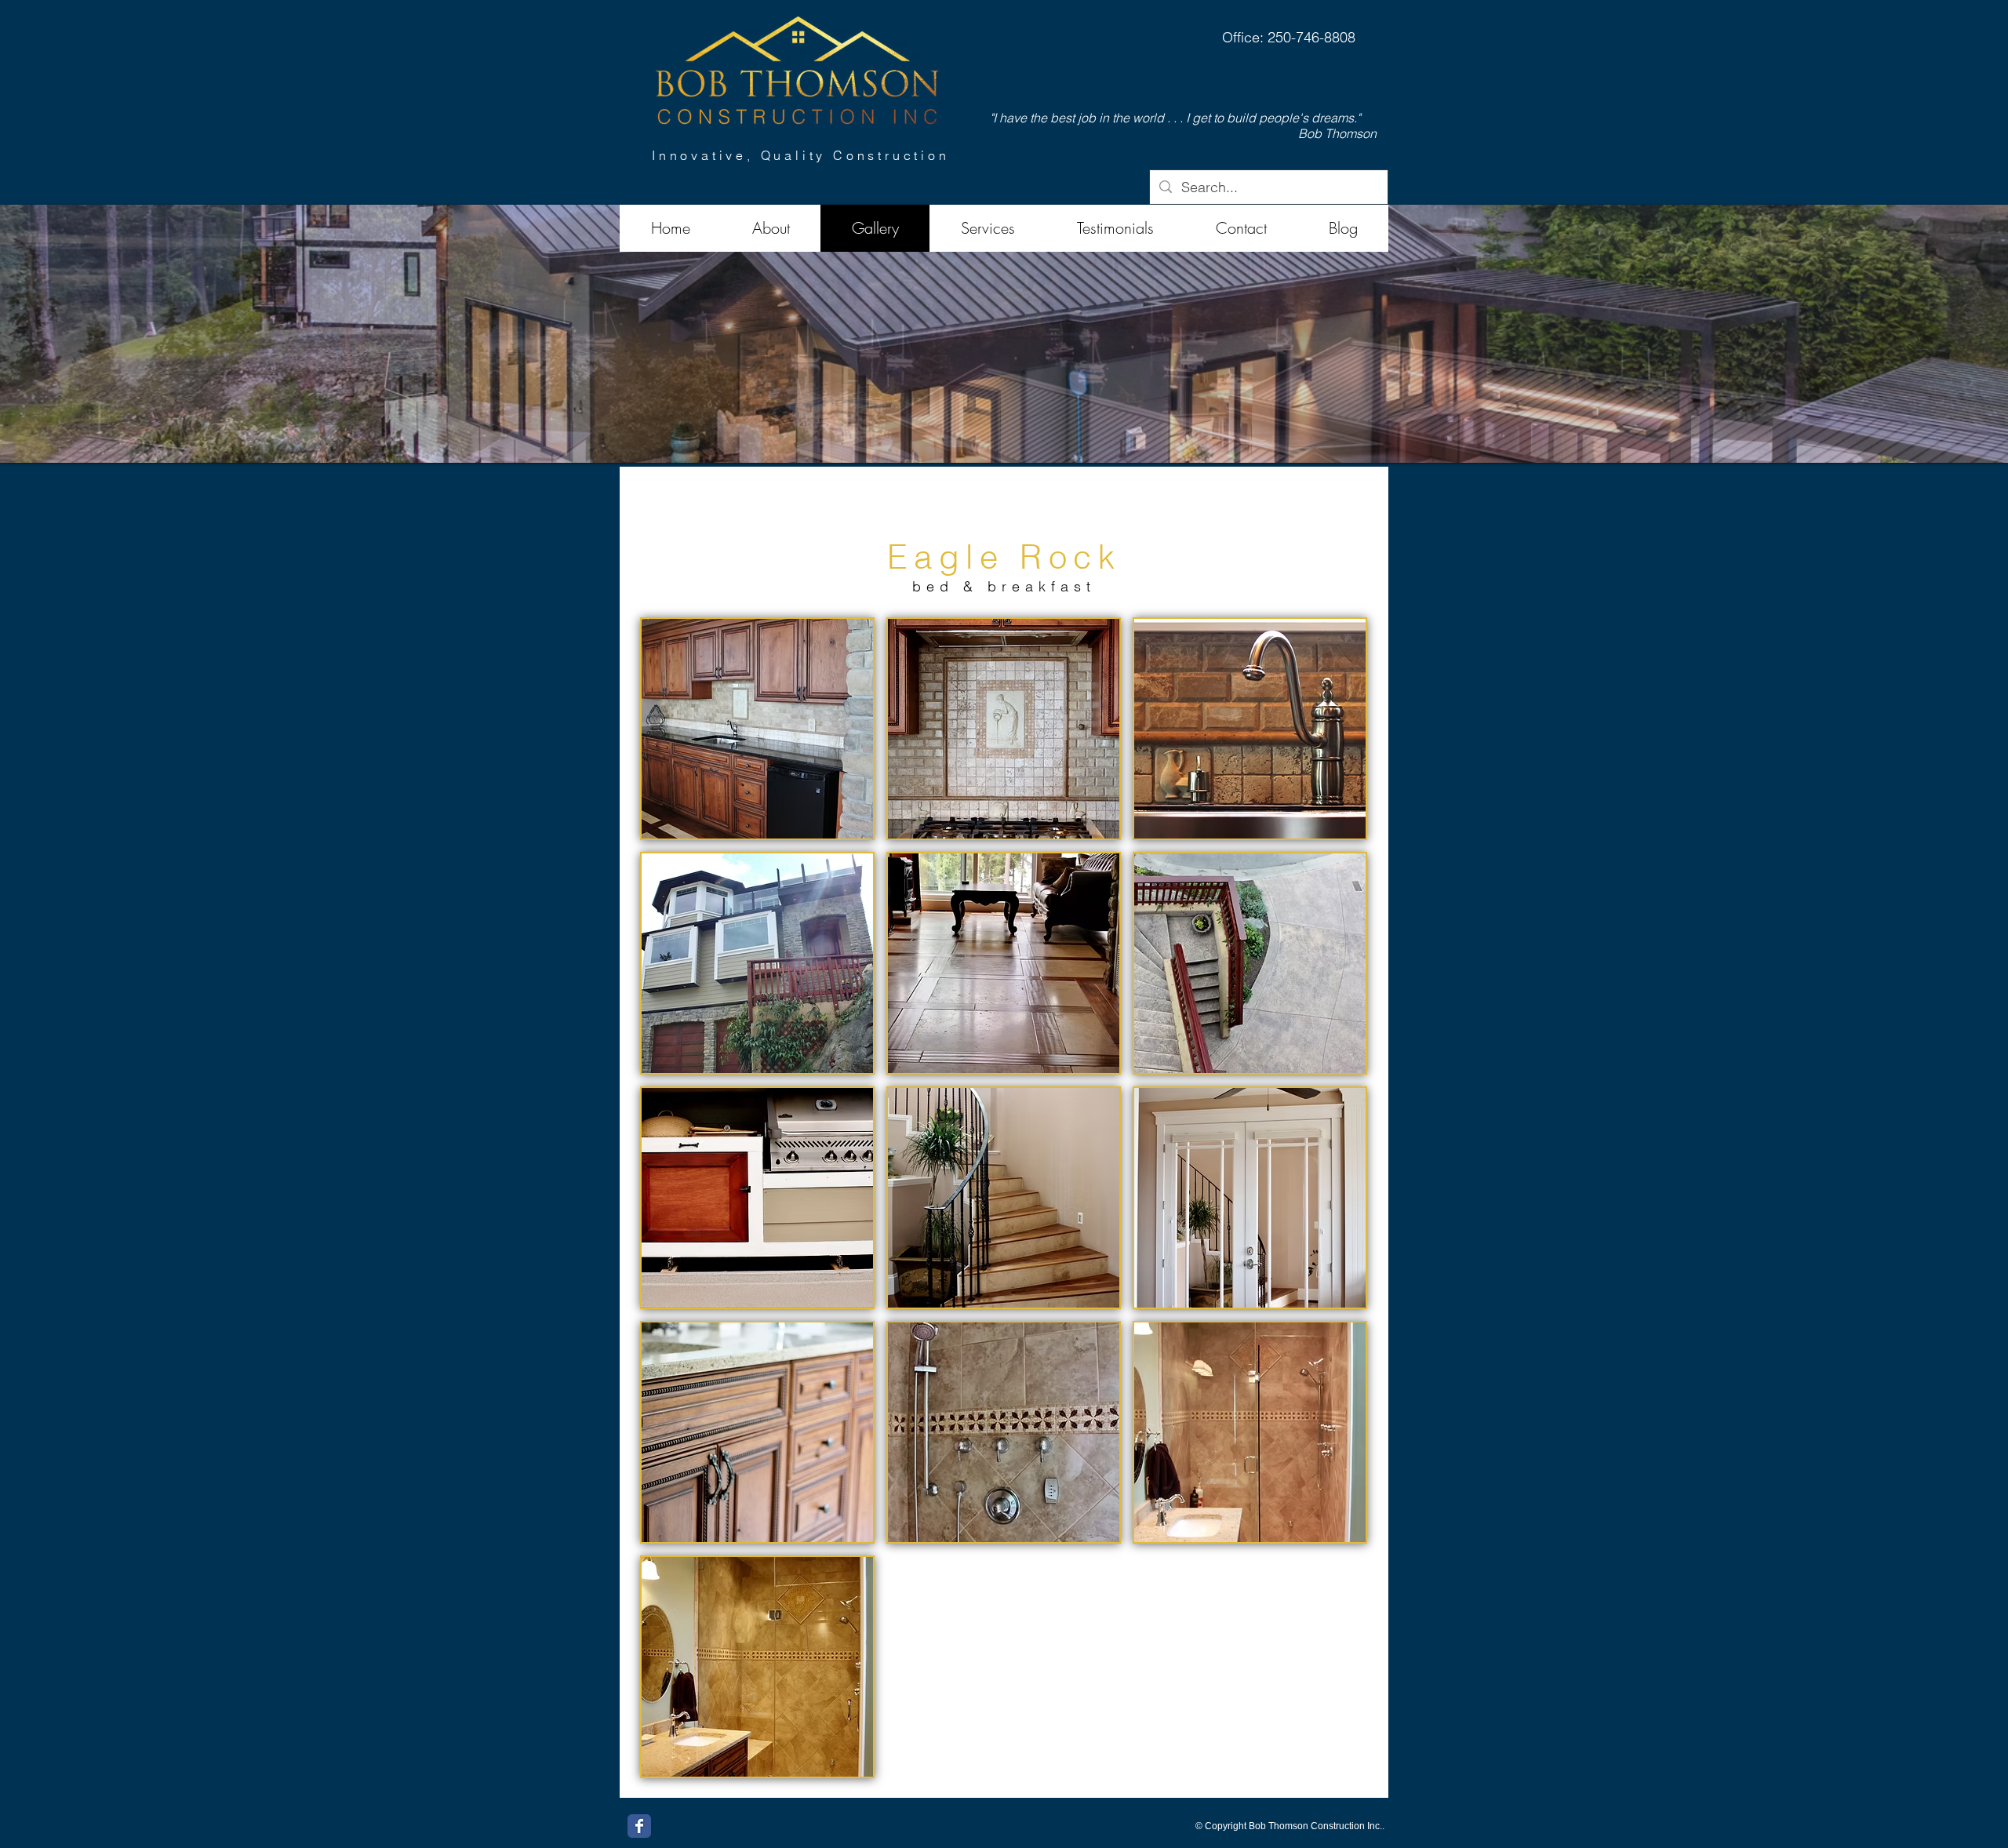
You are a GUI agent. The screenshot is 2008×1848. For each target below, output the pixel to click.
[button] (1004, 334)
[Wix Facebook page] (639, 1826)
